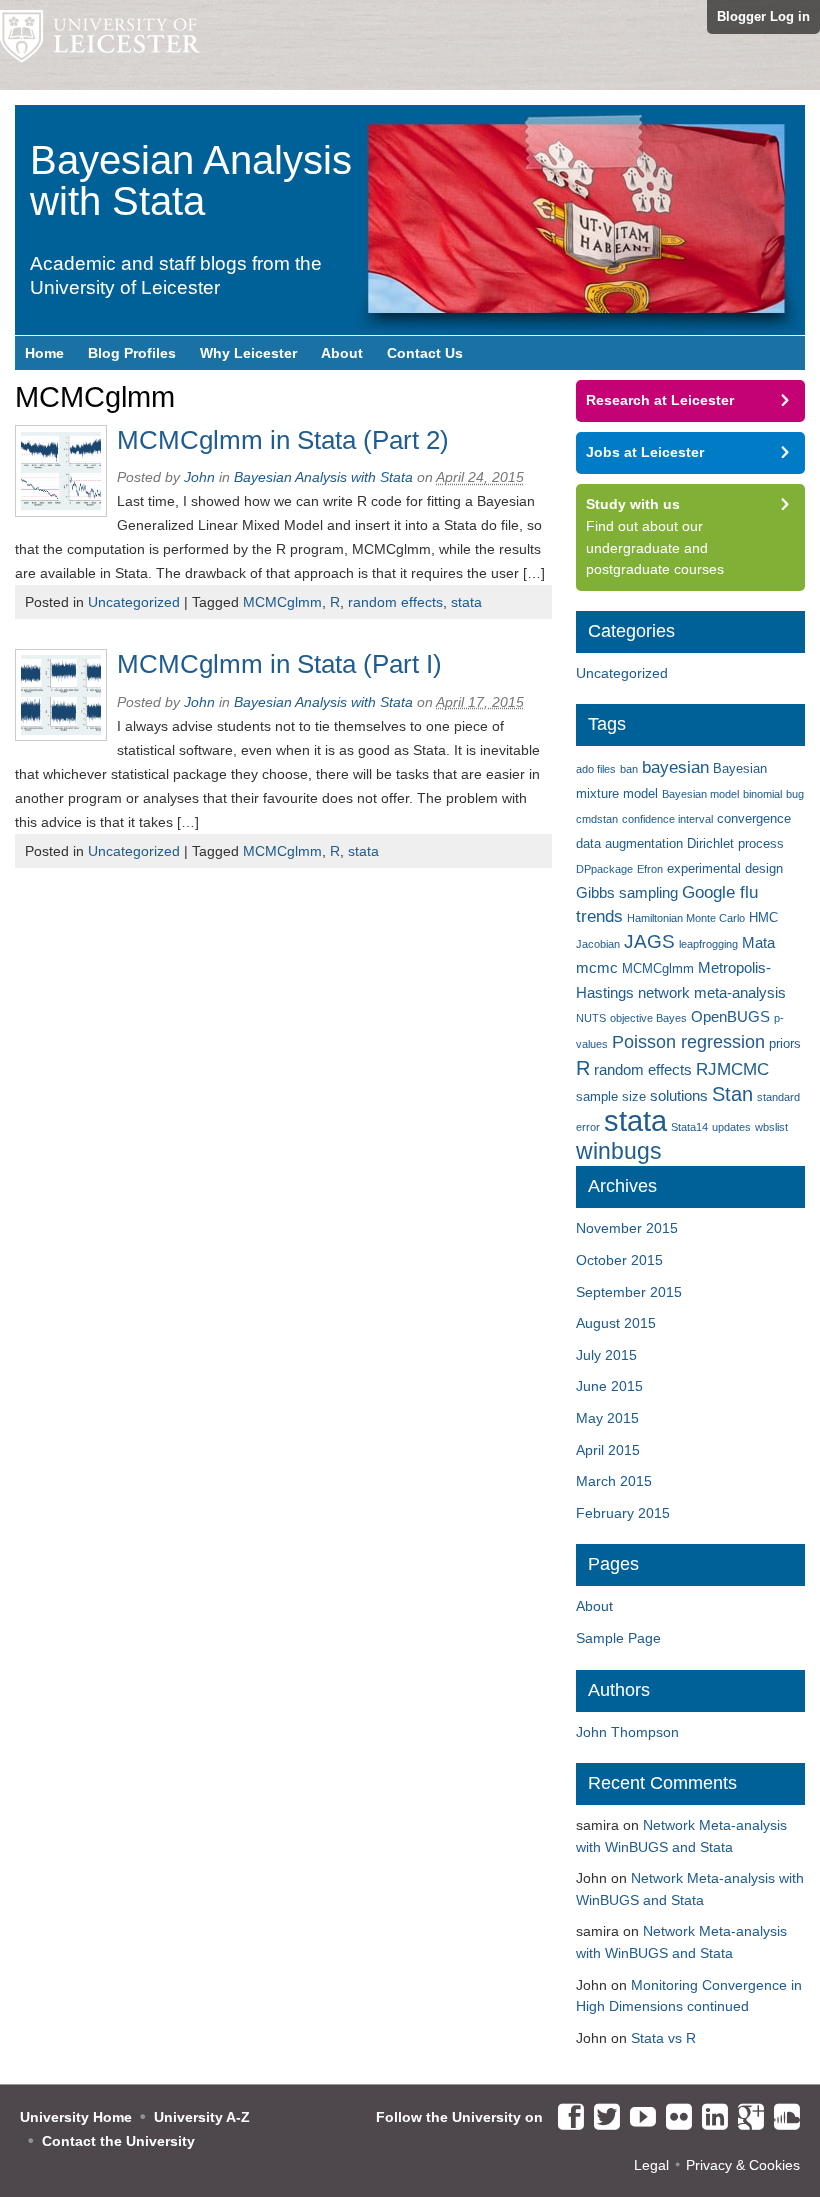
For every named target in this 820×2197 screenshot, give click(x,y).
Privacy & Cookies (743, 2165)
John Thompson (627, 1732)
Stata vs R (663, 2038)
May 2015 (607, 1418)
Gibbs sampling (627, 892)
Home (44, 353)
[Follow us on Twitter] (602, 2118)
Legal (651, 2165)
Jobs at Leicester (645, 452)
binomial (762, 794)
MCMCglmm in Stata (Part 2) (283, 440)
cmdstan (597, 819)
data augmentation (629, 843)
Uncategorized (134, 602)
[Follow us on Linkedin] (710, 2118)
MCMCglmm (282, 602)
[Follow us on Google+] (746, 2118)
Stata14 (689, 1127)
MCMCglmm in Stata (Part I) (279, 664)
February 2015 (623, 1513)
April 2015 (608, 1450)
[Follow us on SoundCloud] (782, 2118)
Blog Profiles (132, 353)
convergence (754, 818)
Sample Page (618, 1638)
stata (466, 602)
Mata (758, 942)
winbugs (619, 1151)
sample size (611, 1096)
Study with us (633, 504)
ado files (596, 769)
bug (795, 794)
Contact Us (425, 353)
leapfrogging (708, 944)
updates (731, 1127)
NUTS (591, 1018)
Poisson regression (688, 1042)
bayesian (675, 767)
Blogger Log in (763, 16)
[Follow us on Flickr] (674, 2118)
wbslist (771, 1127)
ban (629, 769)
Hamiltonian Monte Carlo (686, 918)
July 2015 (606, 1355)
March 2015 (614, 1481)
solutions (679, 1095)
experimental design (725, 868)
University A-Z (202, 2117)
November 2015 (627, 1228)
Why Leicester (248, 353)
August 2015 (616, 1323)
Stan (732, 1093)
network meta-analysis (712, 992)
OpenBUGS (730, 1016)
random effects (395, 602)
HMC (763, 917)
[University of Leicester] (100, 45)
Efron (650, 869)
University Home (76, 2117)
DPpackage (604, 869)
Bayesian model (700, 794)
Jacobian (598, 944)
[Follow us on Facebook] (566, 2118)
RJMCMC (732, 1069)
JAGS (649, 941)
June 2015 (609, 1386)
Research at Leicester (660, 400)
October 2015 (619, 1260)
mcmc (597, 967)
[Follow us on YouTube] (638, 2118)
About (342, 353)
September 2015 (629, 1292)
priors (785, 1043)
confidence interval (667, 819)
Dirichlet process (735, 843)
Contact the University (118, 2141)
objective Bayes (648, 1018)
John (199, 477)
